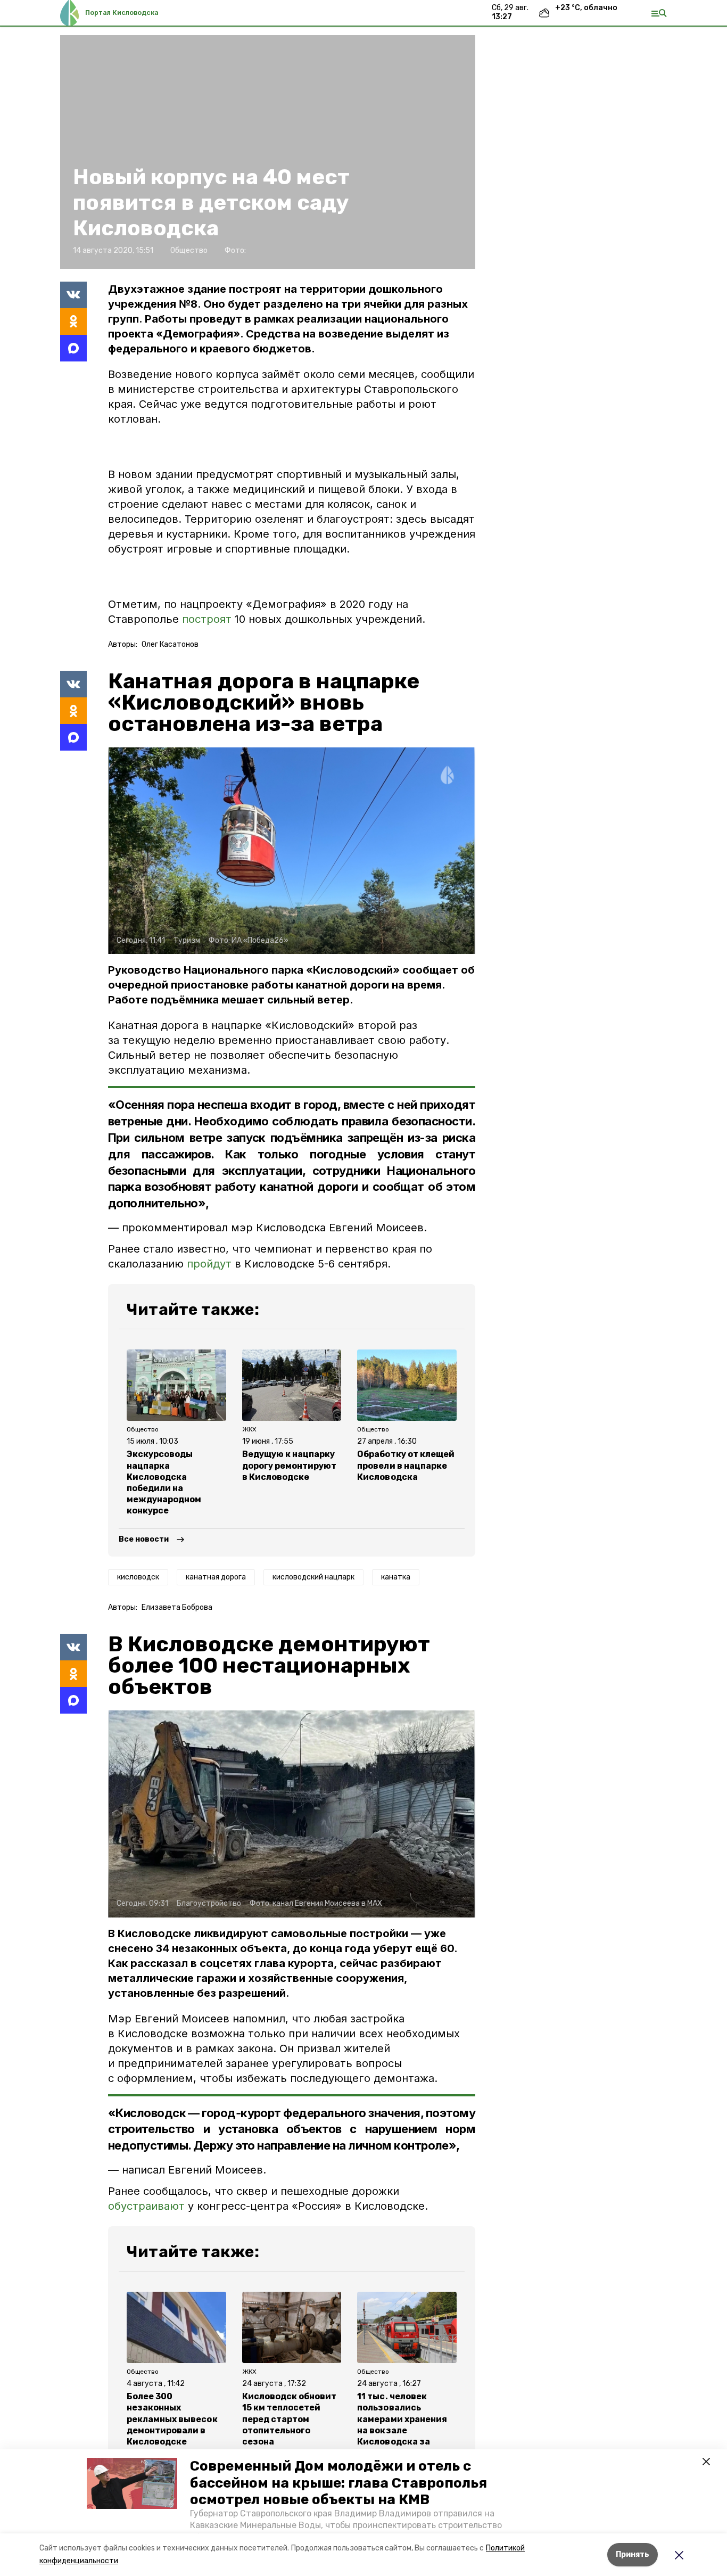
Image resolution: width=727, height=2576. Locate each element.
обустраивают (146, 2206)
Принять (633, 2554)
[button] (132, 2483)
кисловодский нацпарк (313, 1577)
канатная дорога (216, 1577)
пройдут (209, 1264)
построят (208, 619)
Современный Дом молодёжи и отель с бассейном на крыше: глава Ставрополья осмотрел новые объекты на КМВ (338, 2483)
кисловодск (138, 1577)
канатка (396, 1577)
